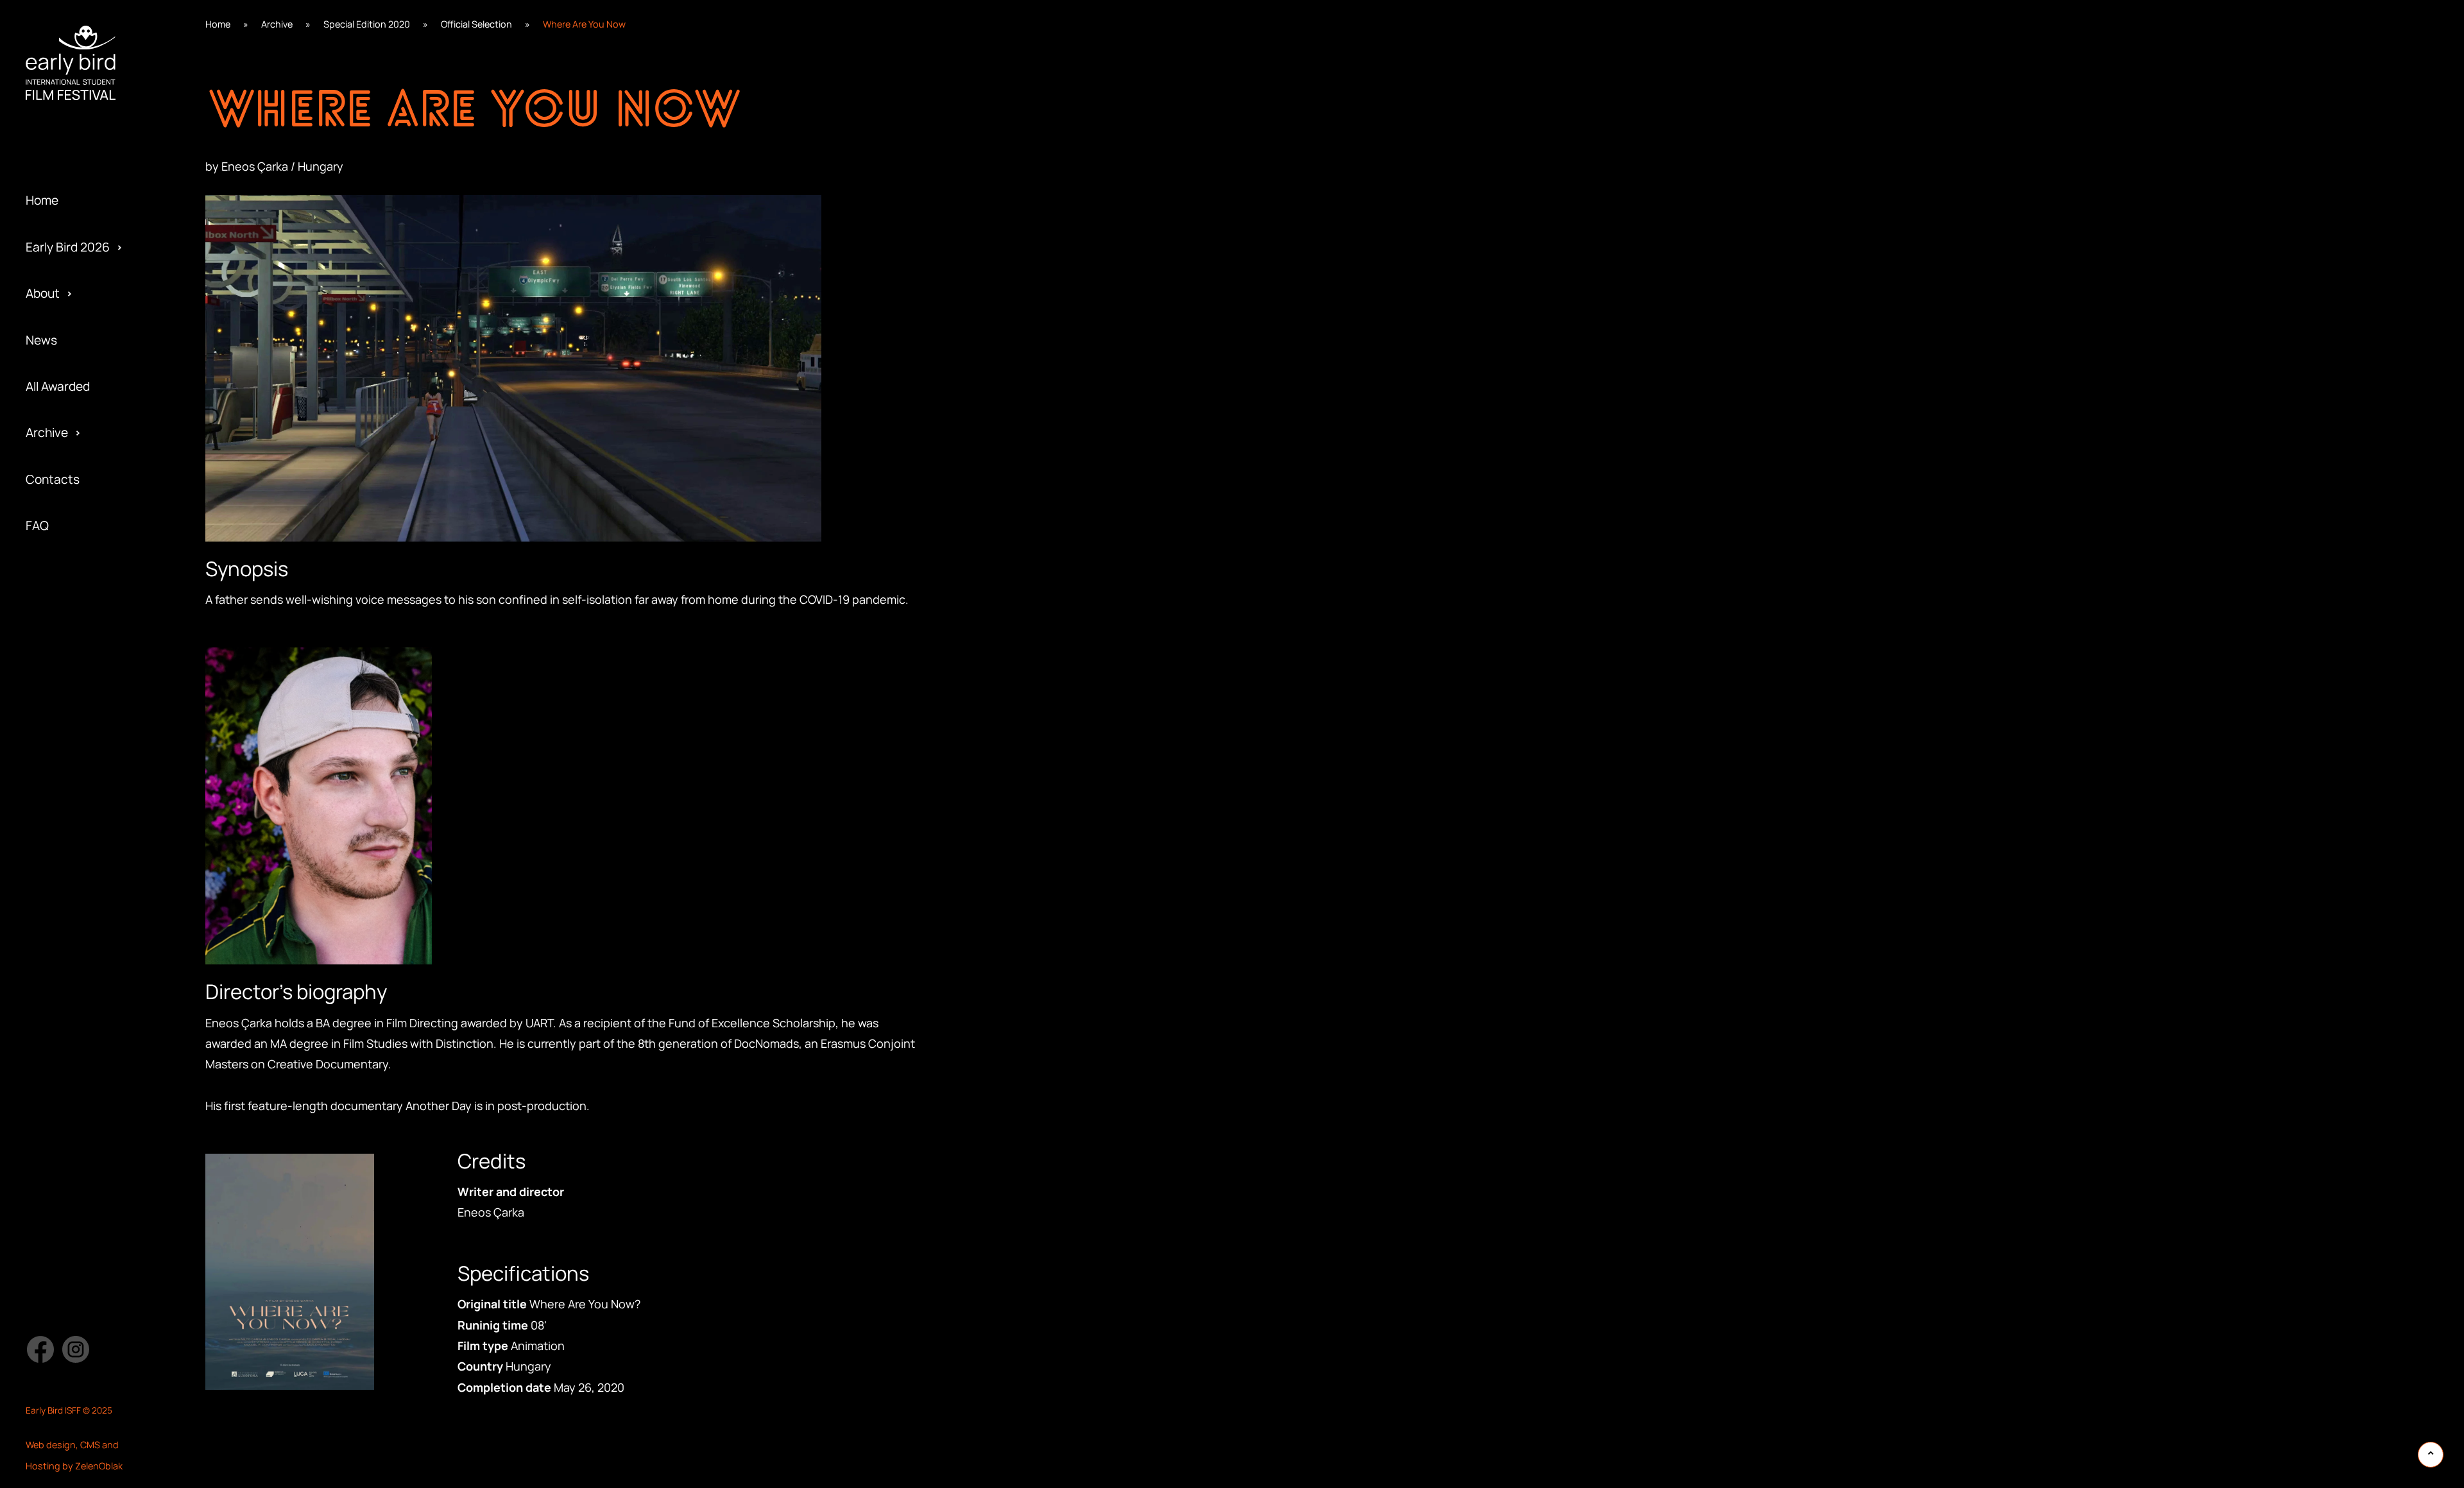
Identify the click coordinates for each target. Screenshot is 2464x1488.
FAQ (37, 526)
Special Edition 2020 (367, 24)
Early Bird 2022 (67, 162)
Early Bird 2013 (66, 581)
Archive (47, 432)
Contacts (53, 479)
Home (42, 200)
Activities (52, 162)
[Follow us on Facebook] (40, 1349)
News (41, 340)
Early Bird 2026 (68, 247)
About (43, 293)
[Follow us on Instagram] (76, 1349)
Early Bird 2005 (68, 627)
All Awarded (58, 386)
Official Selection (476, 24)
